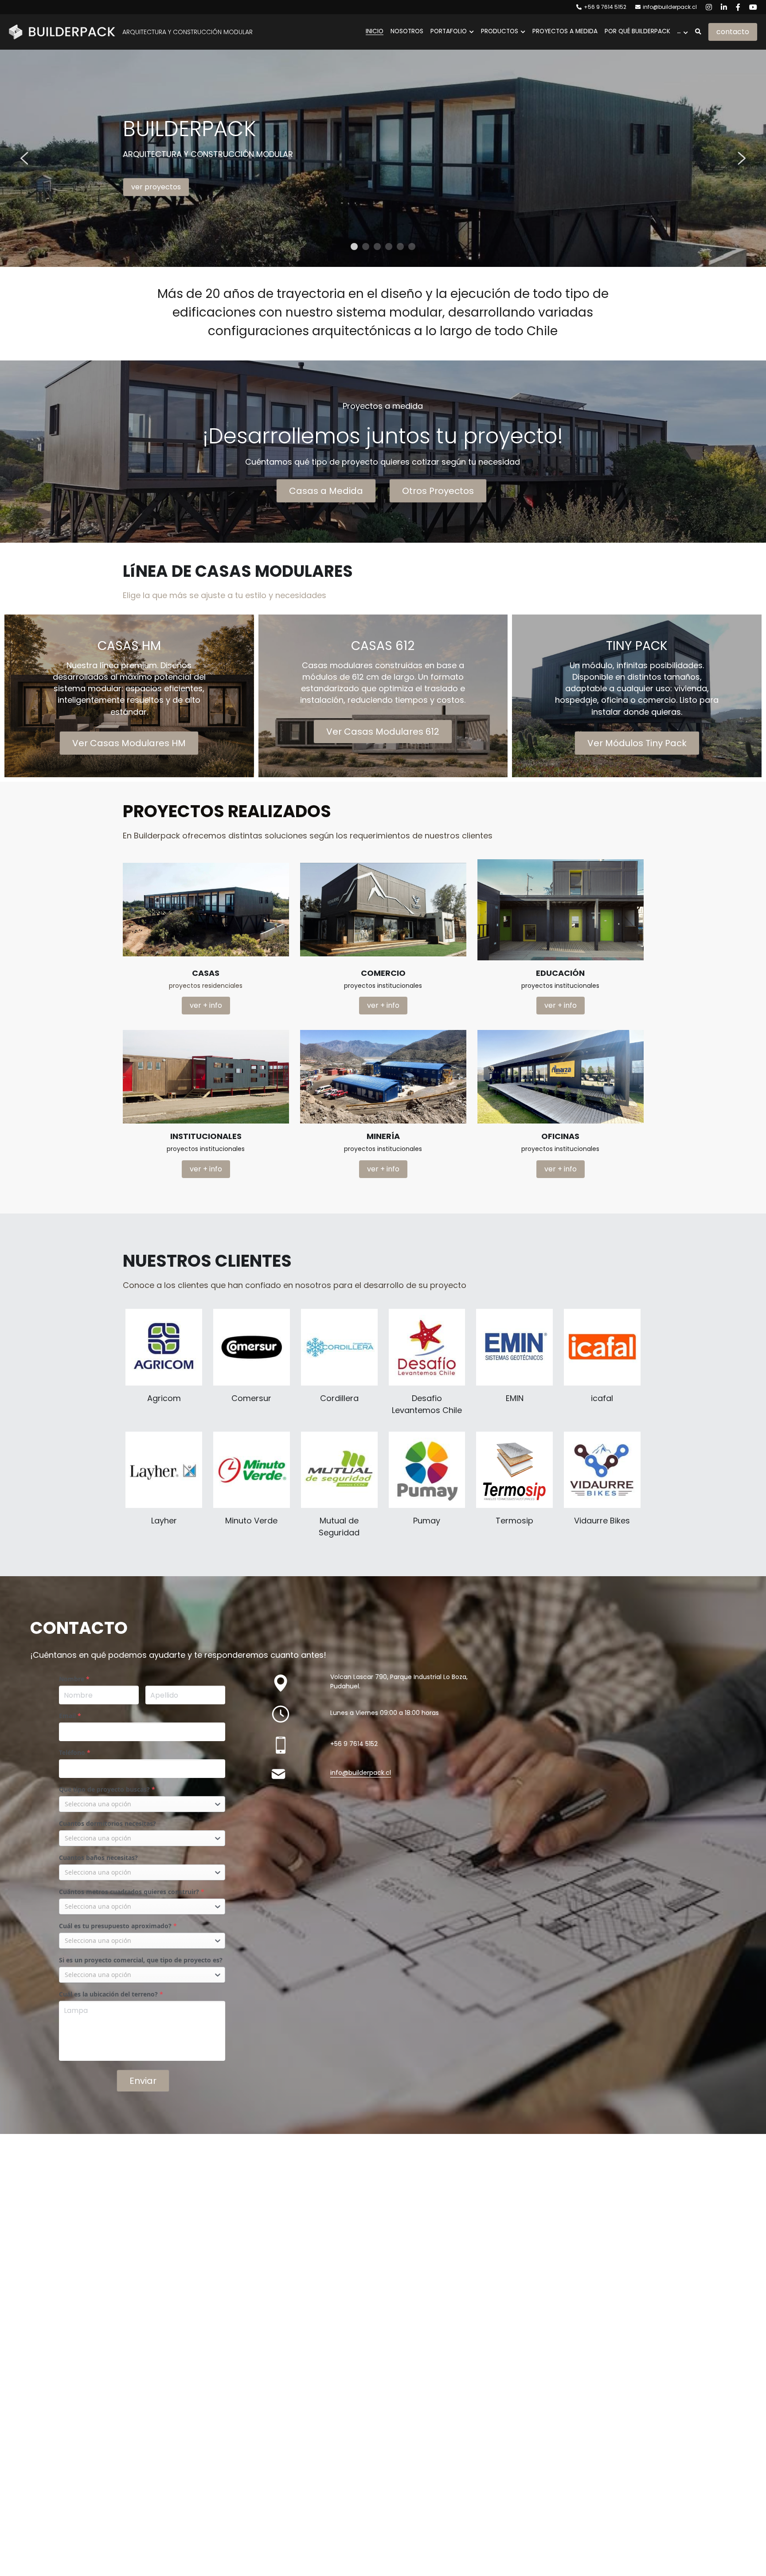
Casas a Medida (326, 491)
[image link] (62, 31)
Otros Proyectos (438, 491)
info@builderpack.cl (361, 1773)
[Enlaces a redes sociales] (709, 7)
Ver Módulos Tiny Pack (637, 743)
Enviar (143, 2081)
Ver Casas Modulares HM (129, 743)
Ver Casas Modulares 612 (383, 732)
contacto (733, 32)
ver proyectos (156, 187)
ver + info (206, 1005)
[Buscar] (698, 32)
